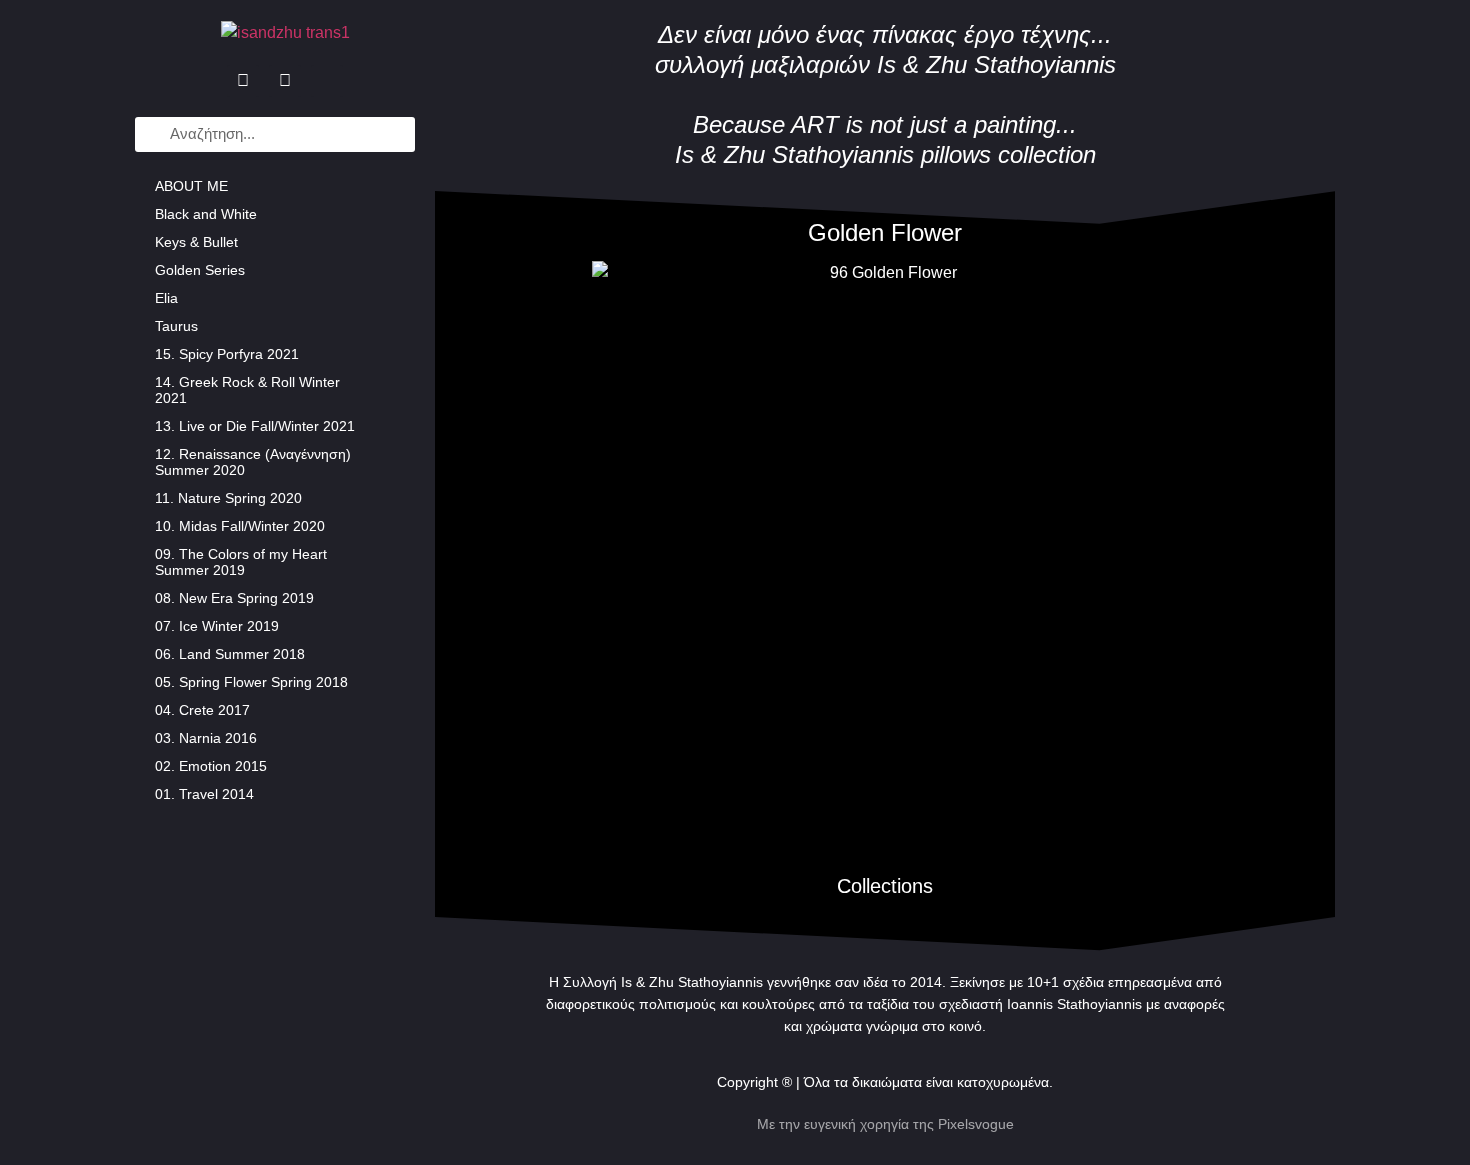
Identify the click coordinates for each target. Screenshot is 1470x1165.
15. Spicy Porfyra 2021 (227, 354)
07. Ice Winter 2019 (217, 626)
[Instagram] (285, 81)
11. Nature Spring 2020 (228, 498)
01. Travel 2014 (204, 794)
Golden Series (200, 270)
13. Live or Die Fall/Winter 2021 (255, 426)
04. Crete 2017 (202, 710)
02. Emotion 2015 (211, 766)
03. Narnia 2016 (206, 738)
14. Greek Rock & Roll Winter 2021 (247, 390)
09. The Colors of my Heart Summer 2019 (241, 562)
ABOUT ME (191, 186)
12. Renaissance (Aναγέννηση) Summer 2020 (253, 462)
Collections (885, 886)
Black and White (206, 214)
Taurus (176, 326)
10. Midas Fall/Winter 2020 (240, 526)
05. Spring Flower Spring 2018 (251, 682)
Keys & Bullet (196, 242)
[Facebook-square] (243, 81)
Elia (166, 298)
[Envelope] (327, 81)
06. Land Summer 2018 (230, 654)
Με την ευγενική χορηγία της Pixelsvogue (885, 1124)
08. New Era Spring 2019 (234, 598)
